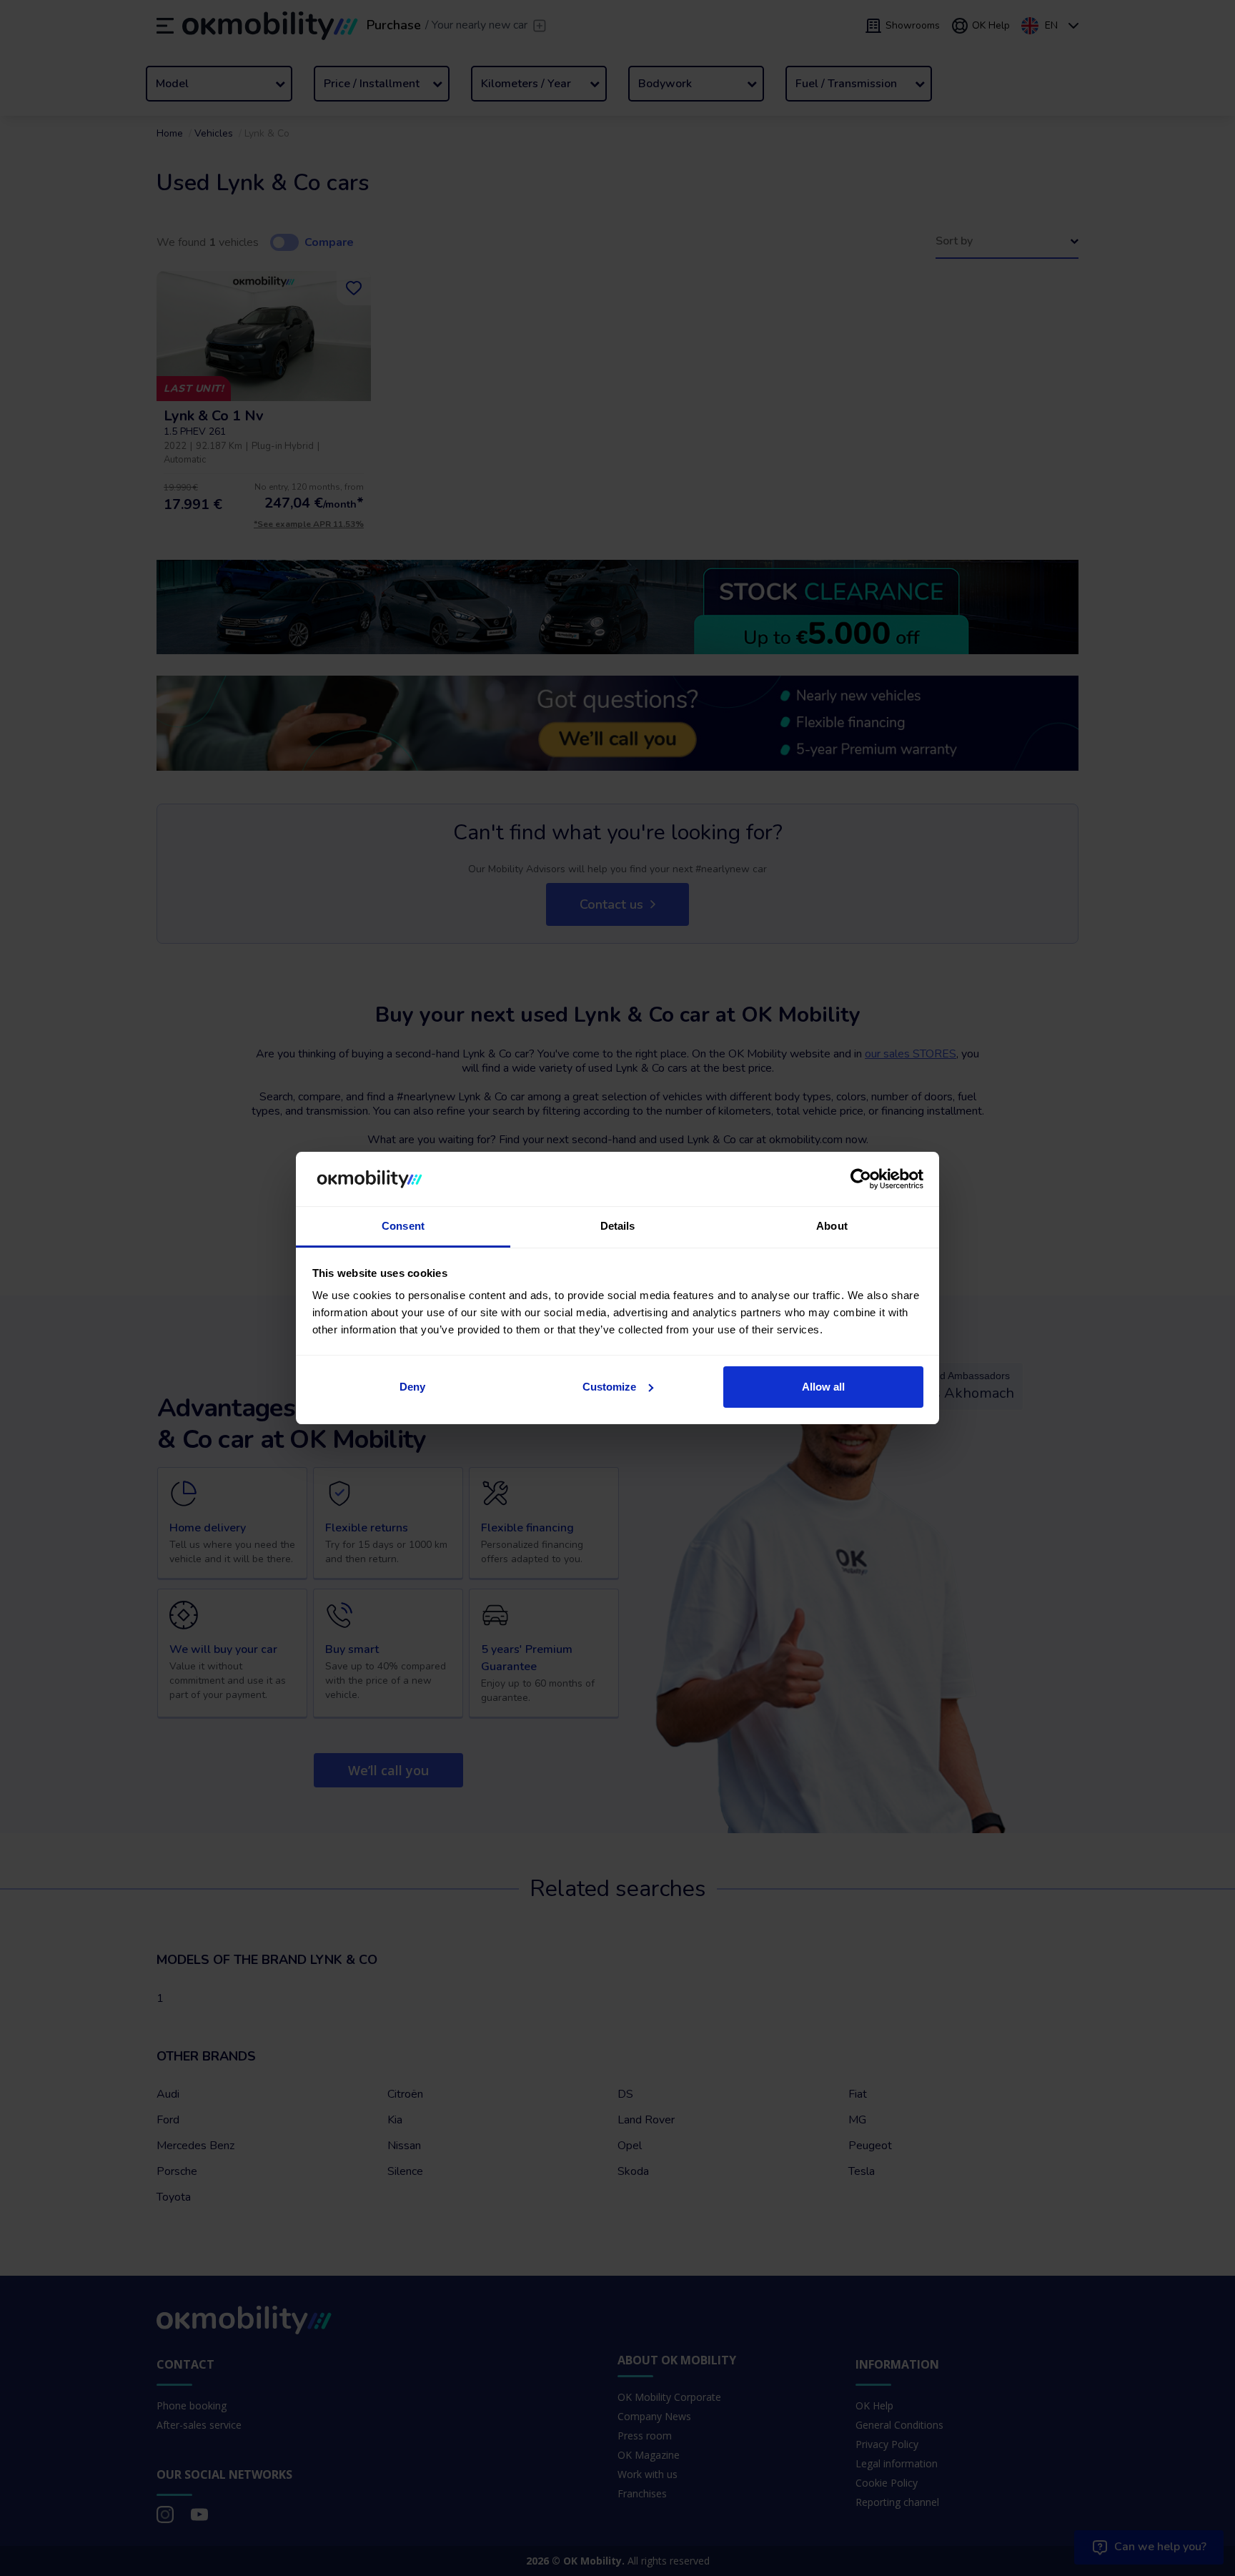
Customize (609, 1387)
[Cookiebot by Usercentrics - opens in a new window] (861, 1179)
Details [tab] (618, 1226)
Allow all (823, 1387)
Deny (412, 1387)
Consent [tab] (403, 1226)
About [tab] (832, 1226)
